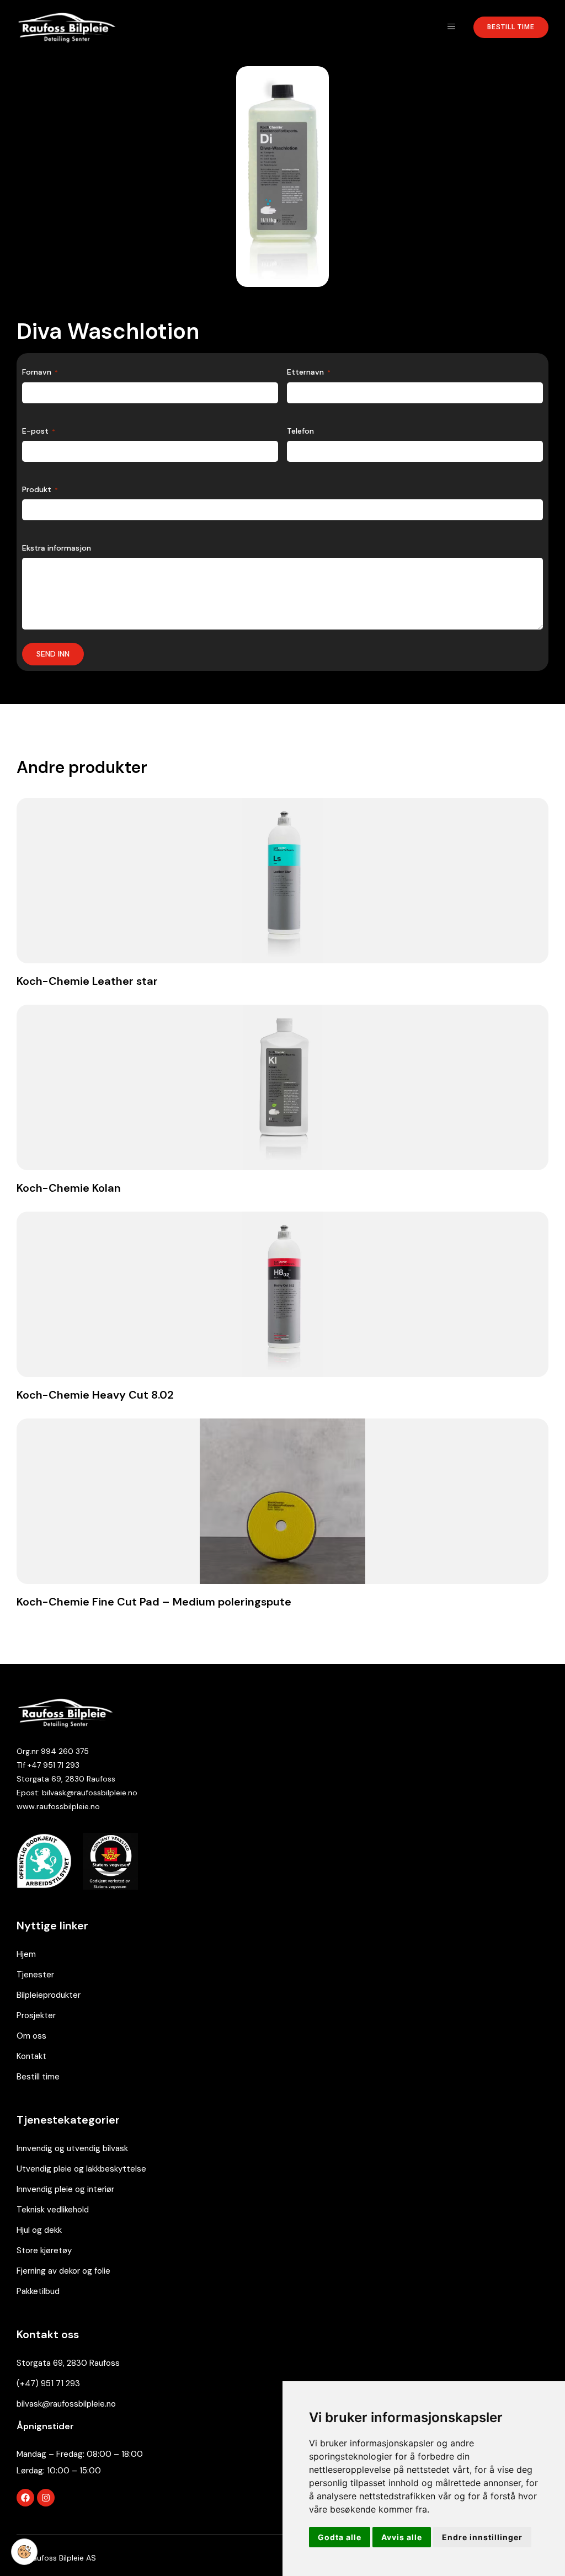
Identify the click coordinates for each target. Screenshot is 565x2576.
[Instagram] (46, 2498)
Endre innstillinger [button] (482, 2537)
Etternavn (309, 372)
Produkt (40, 489)
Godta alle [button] (340, 2537)
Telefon (300, 431)
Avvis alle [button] (402, 2537)
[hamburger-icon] (451, 27)
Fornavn (40, 372)
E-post (39, 431)
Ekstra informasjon (57, 548)
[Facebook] (25, 2498)
